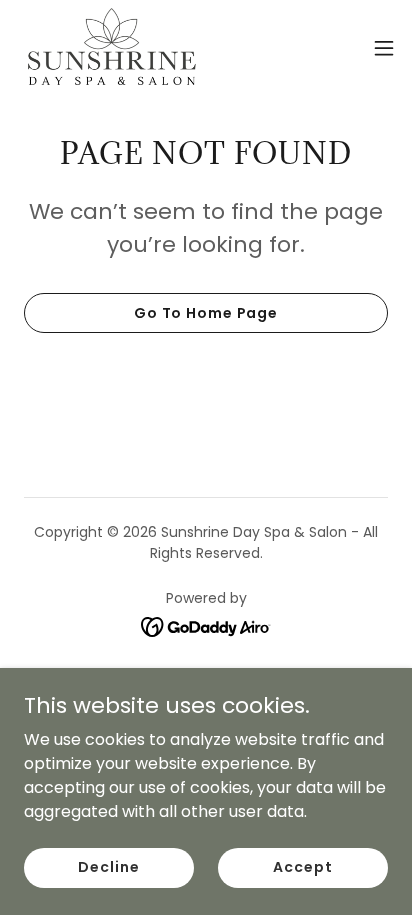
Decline (108, 867)
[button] (384, 48)
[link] (112, 48)
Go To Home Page (206, 313)
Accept (302, 867)
